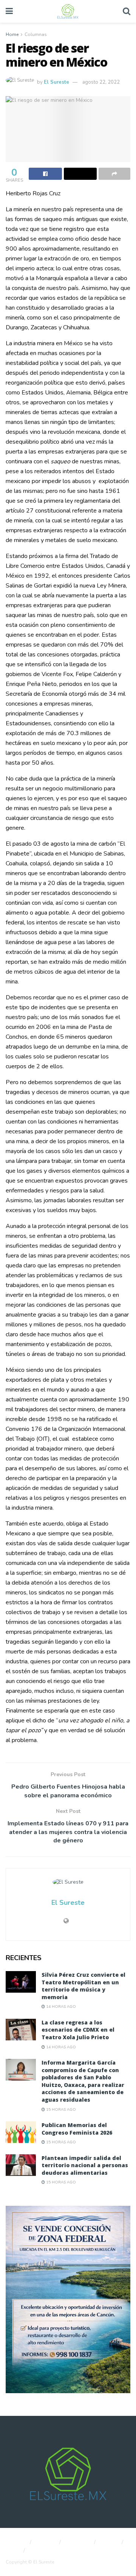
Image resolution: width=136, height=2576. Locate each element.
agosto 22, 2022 (101, 82)
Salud (12, 2551)
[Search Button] (127, 11)
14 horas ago (60, 2007)
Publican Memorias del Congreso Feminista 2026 (77, 2129)
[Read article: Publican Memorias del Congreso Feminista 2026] (21, 2132)
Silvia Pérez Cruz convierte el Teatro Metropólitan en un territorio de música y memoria (83, 1986)
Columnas (36, 34)
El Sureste (56, 82)
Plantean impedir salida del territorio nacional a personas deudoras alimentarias (85, 2165)
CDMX (110, 2542)
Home (12, 34)
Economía (78, 2542)
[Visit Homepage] (68, 11)
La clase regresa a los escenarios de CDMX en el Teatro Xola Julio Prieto (78, 2030)
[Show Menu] (9, 11)
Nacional (15, 2542)
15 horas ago (60, 2110)
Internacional (46, 2551)
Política (46, 2542)
